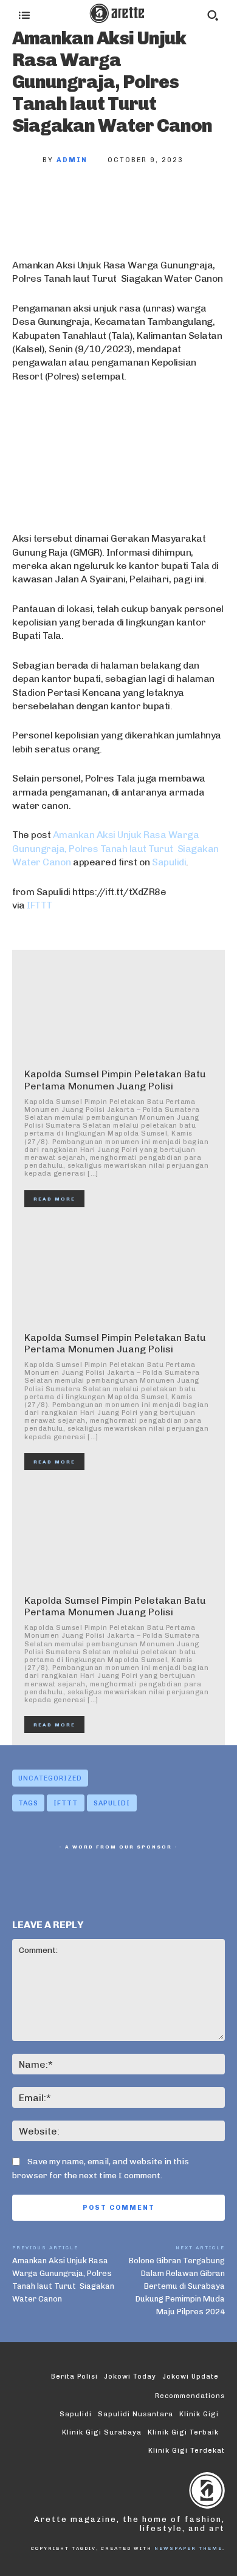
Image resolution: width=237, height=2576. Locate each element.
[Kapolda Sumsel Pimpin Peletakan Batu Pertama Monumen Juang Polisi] (118, 1009)
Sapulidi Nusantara (136, 2414)
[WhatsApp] (151, 200)
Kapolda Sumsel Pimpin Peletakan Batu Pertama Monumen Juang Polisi (115, 1080)
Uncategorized (50, 1778)
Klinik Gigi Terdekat (187, 2451)
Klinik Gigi (199, 2414)
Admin (72, 160)
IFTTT (39, 905)
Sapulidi (169, 862)
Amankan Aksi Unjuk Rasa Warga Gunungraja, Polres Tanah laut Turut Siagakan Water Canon (115, 848)
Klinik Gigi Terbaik (183, 2432)
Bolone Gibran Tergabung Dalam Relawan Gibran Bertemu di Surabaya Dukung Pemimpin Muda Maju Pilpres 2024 (177, 2286)
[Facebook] (30, 200)
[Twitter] (70, 200)
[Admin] (27, 160)
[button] (213, 15)
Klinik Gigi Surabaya (102, 2432)
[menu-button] (24, 15)
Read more (54, 1199)
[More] (191, 200)
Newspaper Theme (188, 2548)
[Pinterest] (111, 200)
